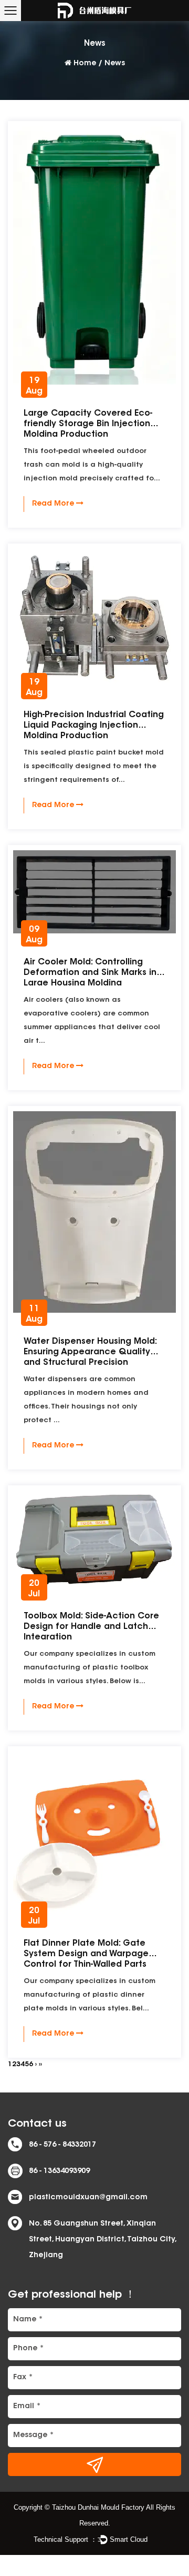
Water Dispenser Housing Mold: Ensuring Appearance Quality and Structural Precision (90, 1352)
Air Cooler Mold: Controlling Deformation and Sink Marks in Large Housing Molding (90, 973)
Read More (54, 504)
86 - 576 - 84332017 (62, 2145)
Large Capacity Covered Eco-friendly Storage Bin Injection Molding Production (88, 424)
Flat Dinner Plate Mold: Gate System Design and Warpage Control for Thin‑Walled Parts (86, 1954)
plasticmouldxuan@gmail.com (88, 2198)
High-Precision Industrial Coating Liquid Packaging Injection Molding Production (94, 726)
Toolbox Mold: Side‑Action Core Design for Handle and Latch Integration (91, 1627)
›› (40, 2064)
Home (85, 64)
